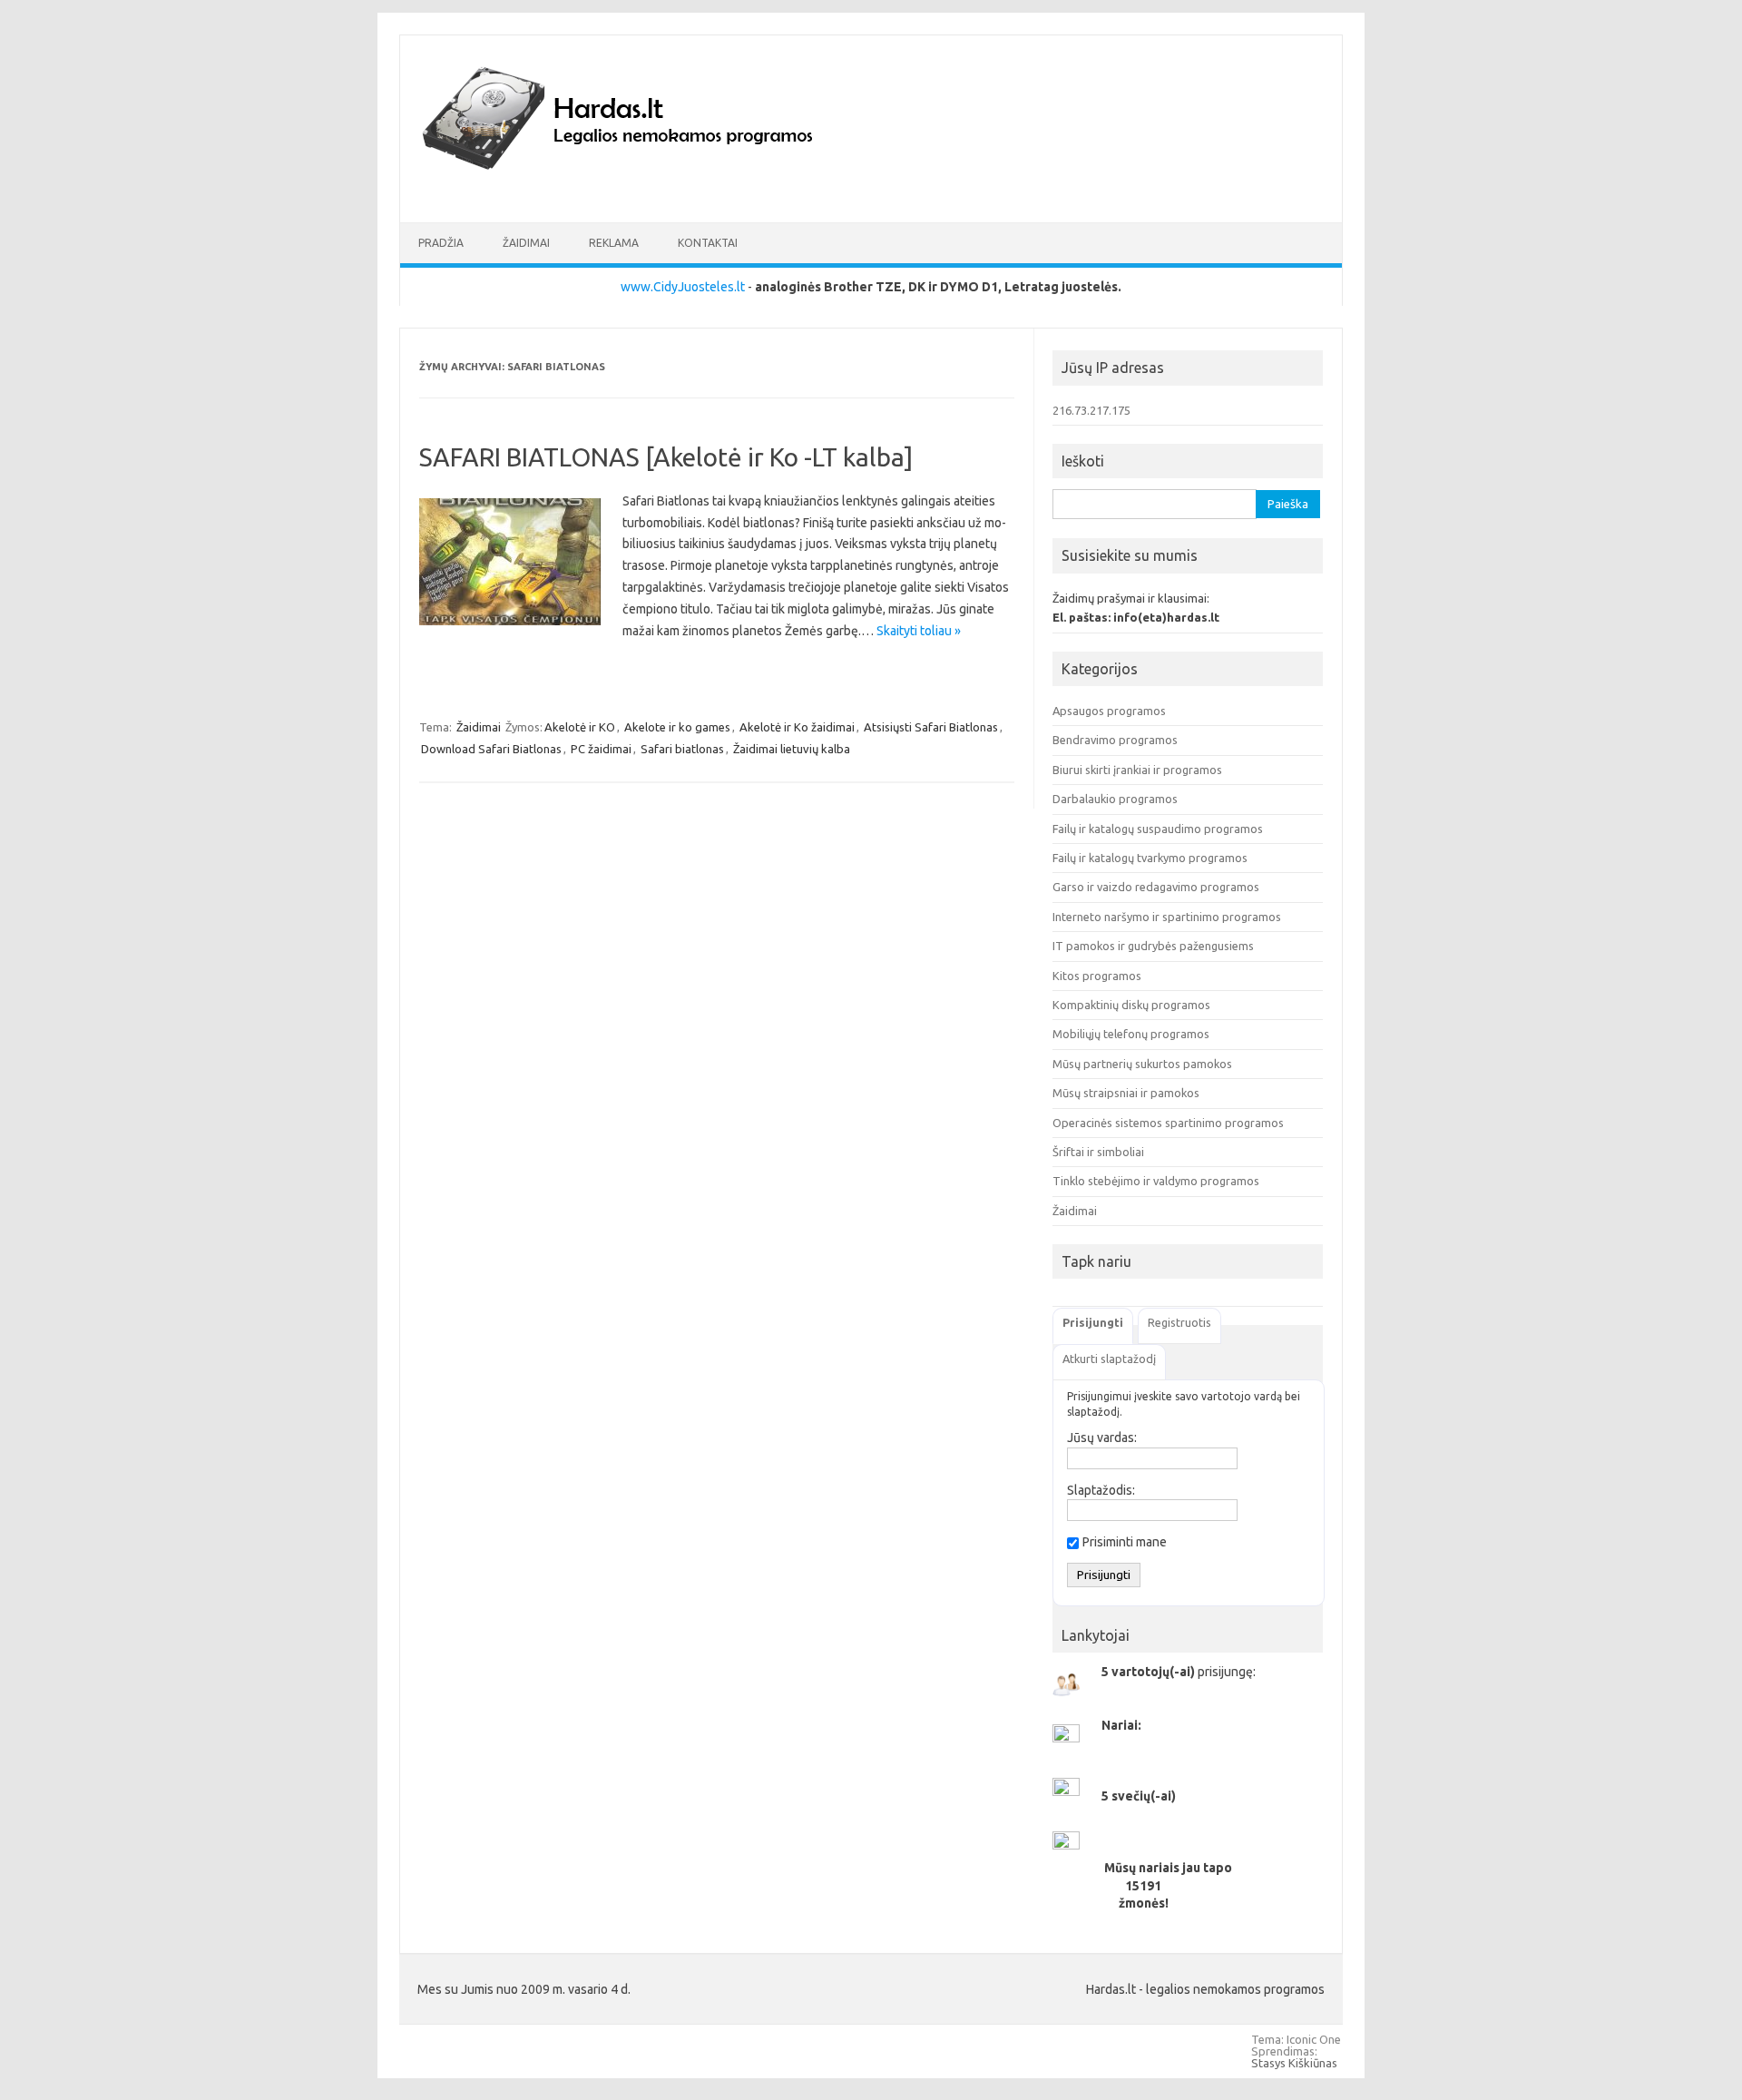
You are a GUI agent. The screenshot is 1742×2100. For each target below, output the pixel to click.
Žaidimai (526, 243)
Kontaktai (708, 243)
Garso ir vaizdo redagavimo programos (1156, 887)
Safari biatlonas (682, 749)
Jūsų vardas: (1102, 1438)
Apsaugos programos (1109, 711)
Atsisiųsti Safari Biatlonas (931, 727)
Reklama (614, 243)
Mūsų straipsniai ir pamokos (1126, 1093)
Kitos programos (1097, 976)
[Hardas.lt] (642, 191)
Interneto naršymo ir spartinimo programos (1167, 917)
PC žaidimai (601, 749)
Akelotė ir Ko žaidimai (797, 727)
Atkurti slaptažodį (1109, 1359)
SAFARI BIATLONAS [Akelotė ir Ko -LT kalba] (666, 457)
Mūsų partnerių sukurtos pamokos (1142, 1064)
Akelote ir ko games (677, 727)
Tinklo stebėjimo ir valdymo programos (1156, 1181)
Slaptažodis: (1101, 1490)
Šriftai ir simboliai (1098, 1152)
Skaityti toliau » (919, 631)
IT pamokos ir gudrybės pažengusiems (1153, 946)
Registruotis (1179, 1322)
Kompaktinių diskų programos (1131, 1005)
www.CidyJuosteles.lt (683, 287)
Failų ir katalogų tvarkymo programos (1150, 858)
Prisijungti (1093, 1322)
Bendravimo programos (1115, 740)
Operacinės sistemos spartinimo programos (1168, 1123)
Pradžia (441, 243)
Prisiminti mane (1125, 1542)
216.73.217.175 (1091, 410)
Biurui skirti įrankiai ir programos (1137, 770)
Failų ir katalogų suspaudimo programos (1158, 829)
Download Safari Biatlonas (491, 749)
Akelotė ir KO (580, 727)
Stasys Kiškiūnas (1294, 2063)
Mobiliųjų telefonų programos (1131, 1034)
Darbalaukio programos (1115, 799)
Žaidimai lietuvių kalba (792, 749)
